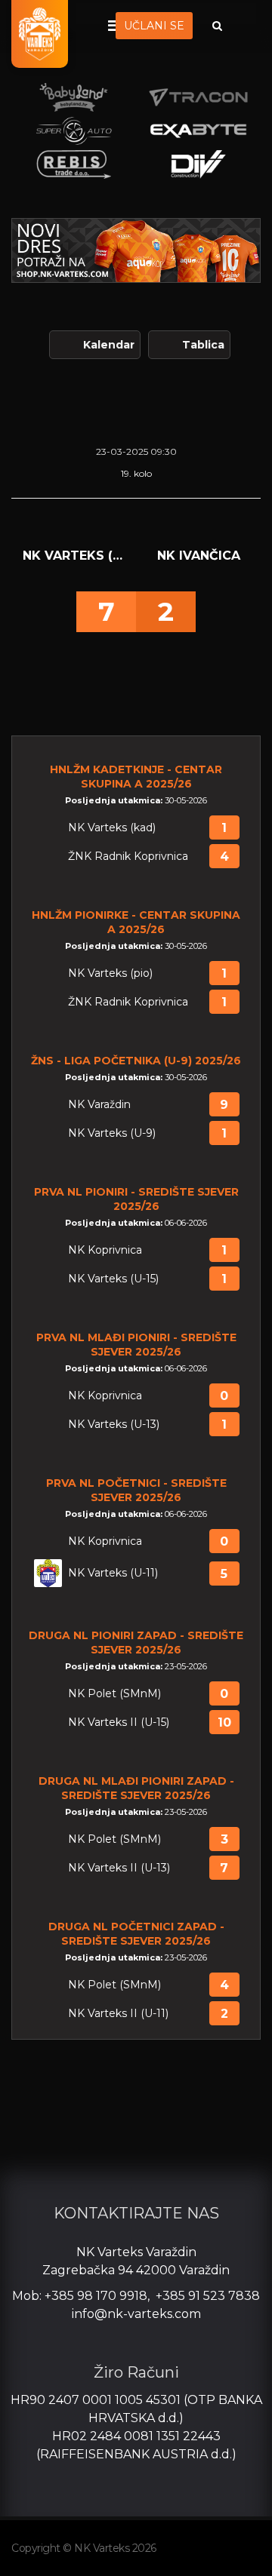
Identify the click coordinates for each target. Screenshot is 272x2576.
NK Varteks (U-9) (112, 1133)
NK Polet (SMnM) (114, 1694)
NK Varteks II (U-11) (118, 2014)
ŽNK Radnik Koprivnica (128, 857)
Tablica (203, 345)
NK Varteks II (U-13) (119, 1868)
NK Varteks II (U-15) (119, 1722)
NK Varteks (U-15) (113, 1279)
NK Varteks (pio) (110, 973)
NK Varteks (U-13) (114, 1425)
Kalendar (109, 345)
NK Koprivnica (105, 1250)
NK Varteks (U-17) (74, 556)
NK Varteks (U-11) (113, 1573)
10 (224, 1722)
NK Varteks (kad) (112, 828)
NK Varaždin (99, 1105)
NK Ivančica (199, 556)
